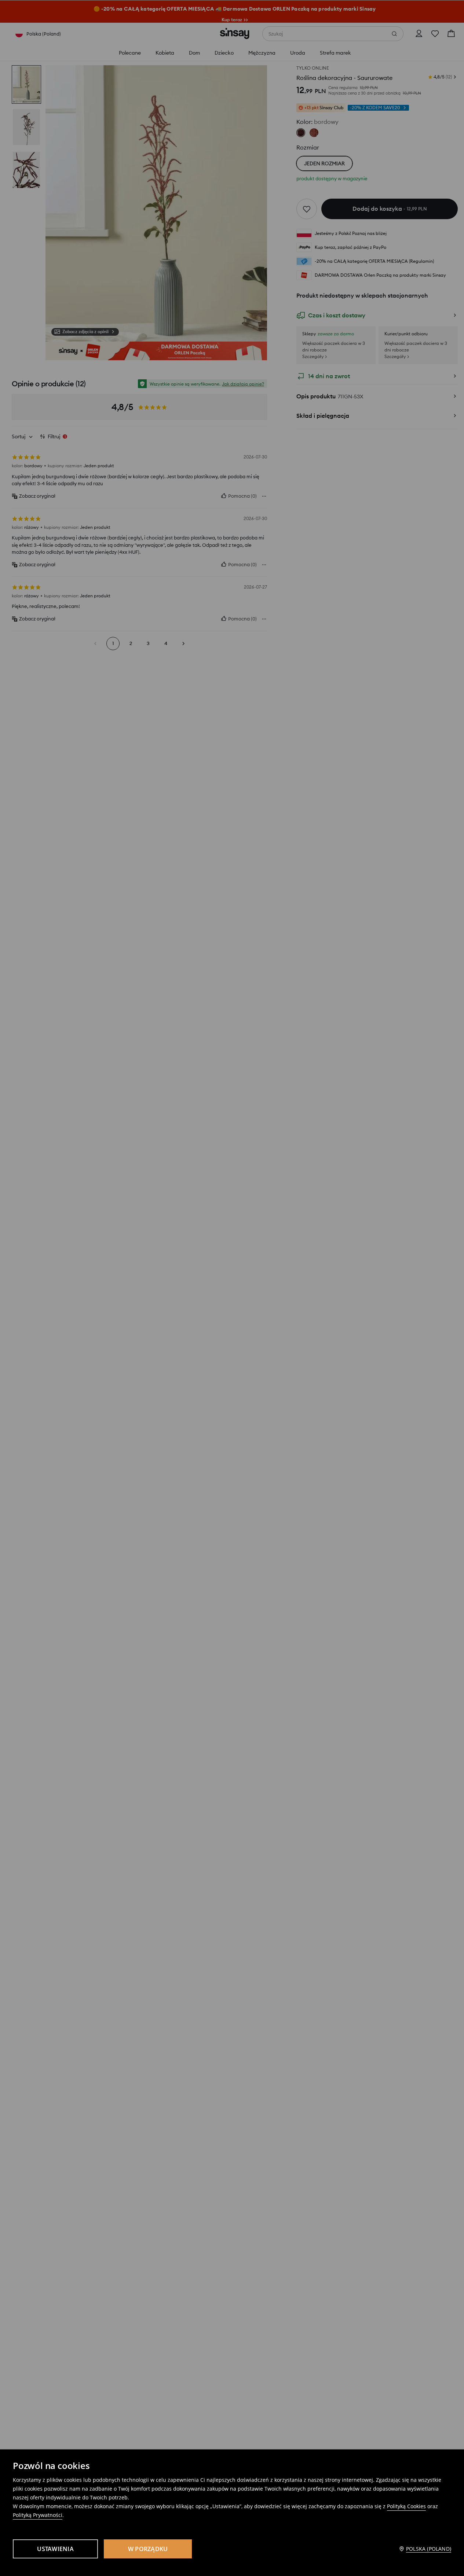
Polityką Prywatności (38, 2515)
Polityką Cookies (406, 2506)
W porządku (148, 2549)
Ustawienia (55, 2549)
